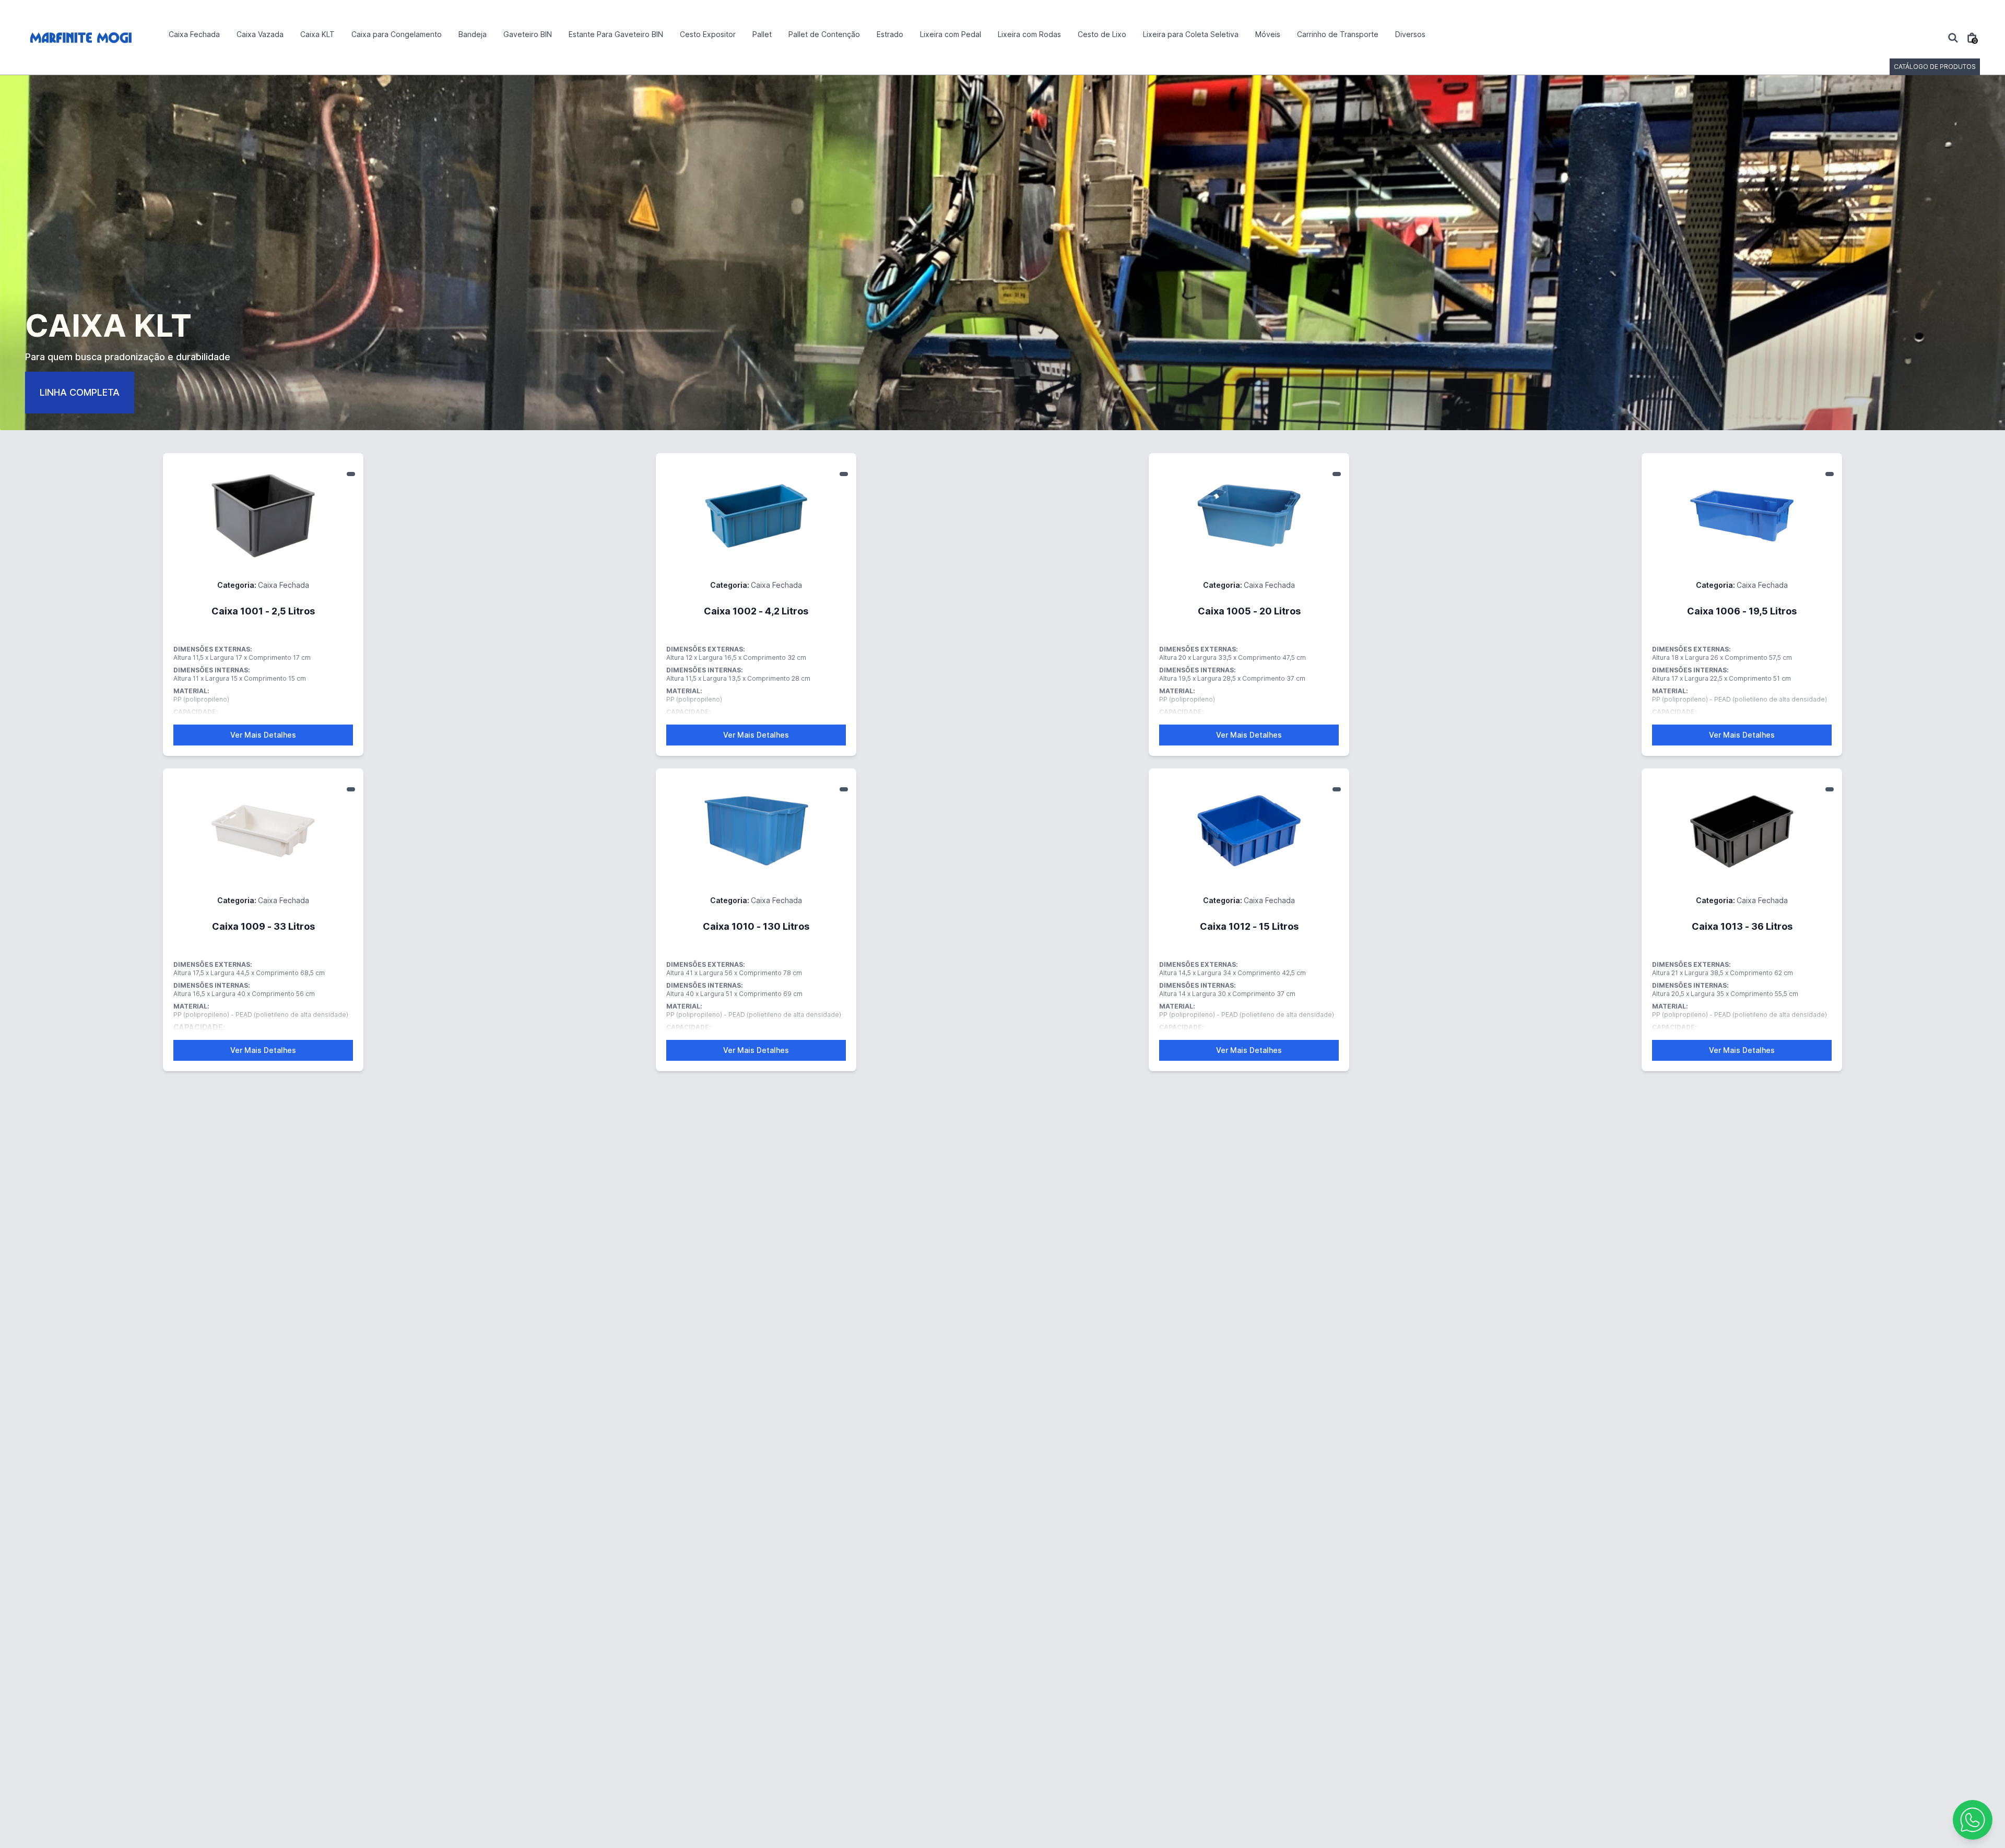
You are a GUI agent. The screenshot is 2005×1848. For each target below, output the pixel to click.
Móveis (1268, 34)
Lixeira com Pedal (951, 34)
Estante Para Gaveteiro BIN (616, 34)
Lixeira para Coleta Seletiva (1191, 34)
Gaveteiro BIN (528, 34)
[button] (1973, 1820)
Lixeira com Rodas (1029, 34)
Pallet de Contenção (824, 34)
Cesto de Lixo (1102, 34)
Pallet (762, 34)
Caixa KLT (317, 34)
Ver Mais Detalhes (263, 735)
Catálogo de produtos (1935, 67)
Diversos (1410, 34)
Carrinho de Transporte (1338, 34)
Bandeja (473, 34)
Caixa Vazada (260, 34)
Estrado (890, 34)
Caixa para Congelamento (397, 34)
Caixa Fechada (194, 34)
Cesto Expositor (708, 34)
